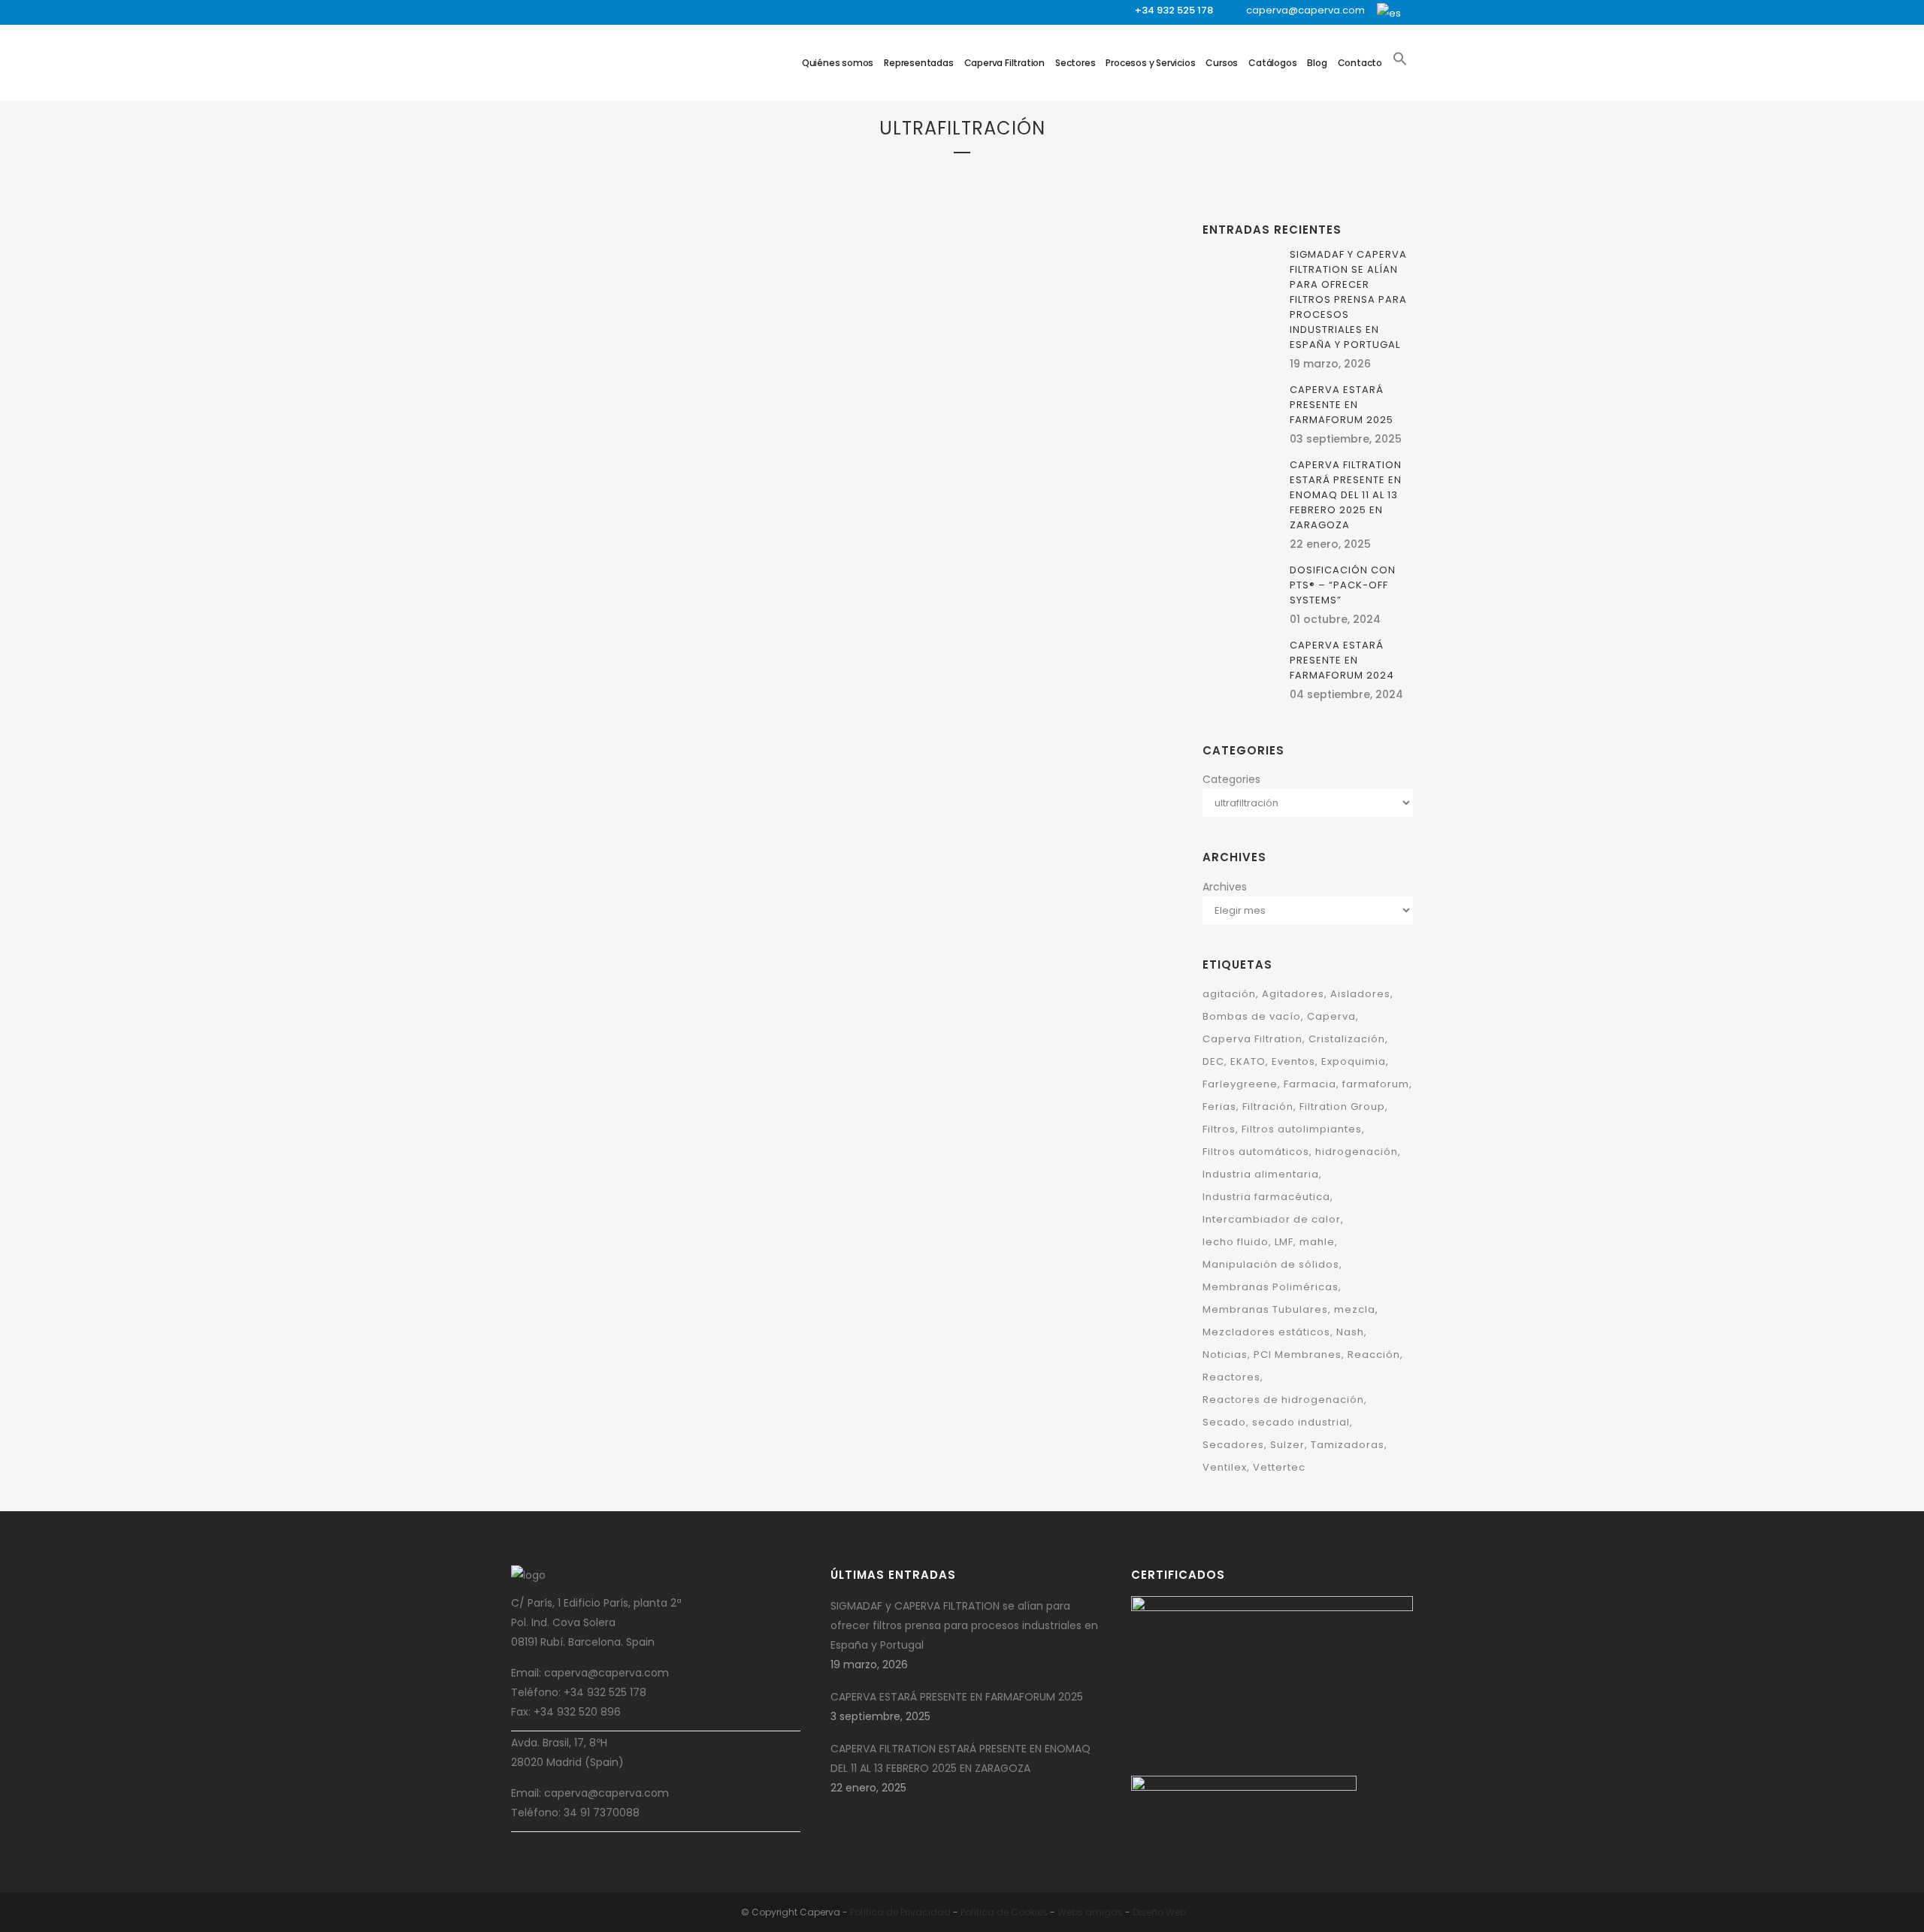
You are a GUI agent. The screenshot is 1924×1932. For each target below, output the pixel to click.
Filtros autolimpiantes (1302, 1129)
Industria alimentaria (1261, 1174)
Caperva (1331, 1016)
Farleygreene (1240, 1084)
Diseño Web (1159, 1912)
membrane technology (681, 423)
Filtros (750, 404)
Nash (1350, 1332)
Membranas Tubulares (581, 423)
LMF (1284, 1242)
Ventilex (1225, 1467)
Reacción (1374, 1355)
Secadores (1233, 1445)
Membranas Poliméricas (1271, 1287)
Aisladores (1360, 994)
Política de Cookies (1004, 1912)
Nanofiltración (767, 423)
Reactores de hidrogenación (1283, 1400)
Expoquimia (1354, 1061)
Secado (1224, 1422)
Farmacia (1310, 1084)
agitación (1229, 994)
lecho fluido (1236, 1242)
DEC (1213, 1061)
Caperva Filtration (1252, 1039)
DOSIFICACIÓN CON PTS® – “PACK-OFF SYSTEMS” (1343, 585)
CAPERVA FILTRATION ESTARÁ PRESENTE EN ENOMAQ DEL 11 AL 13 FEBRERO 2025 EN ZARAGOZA (1346, 495)
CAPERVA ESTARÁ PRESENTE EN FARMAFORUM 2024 (1342, 660)
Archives (1225, 887)
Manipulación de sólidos (1271, 1264)
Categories (1231, 779)
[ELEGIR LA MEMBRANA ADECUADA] (670, 284)
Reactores (1231, 1377)
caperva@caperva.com (1305, 10)
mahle (1317, 1242)
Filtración (629, 404)
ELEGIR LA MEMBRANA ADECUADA (634, 481)
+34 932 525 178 (1174, 10)
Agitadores (1293, 994)
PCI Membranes (641, 443)
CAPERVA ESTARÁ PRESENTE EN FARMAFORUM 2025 (1342, 405)
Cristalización (1347, 1039)
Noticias (1225, 1355)
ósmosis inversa (570, 443)
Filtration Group (693, 404)
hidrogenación (1357, 1152)
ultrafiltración (711, 443)
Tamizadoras (1348, 1445)
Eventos (1293, 1061)
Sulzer (1287, 1445)
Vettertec (1279, 1467)
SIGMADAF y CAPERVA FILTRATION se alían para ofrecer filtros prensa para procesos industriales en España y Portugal (1348, 299)
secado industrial (1301, 1422)
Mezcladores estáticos (1266, 1332)
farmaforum (1376, 1084)
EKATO (1248, 1061)
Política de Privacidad (900, 1912)
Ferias (1219, 1107)
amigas (1104, 1912)
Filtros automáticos (1256, 1152)
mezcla (1355, 1309)
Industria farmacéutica (1266, 1197)
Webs (1070, 1912)
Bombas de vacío (1252, 1016)
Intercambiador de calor (1272, 1219)
